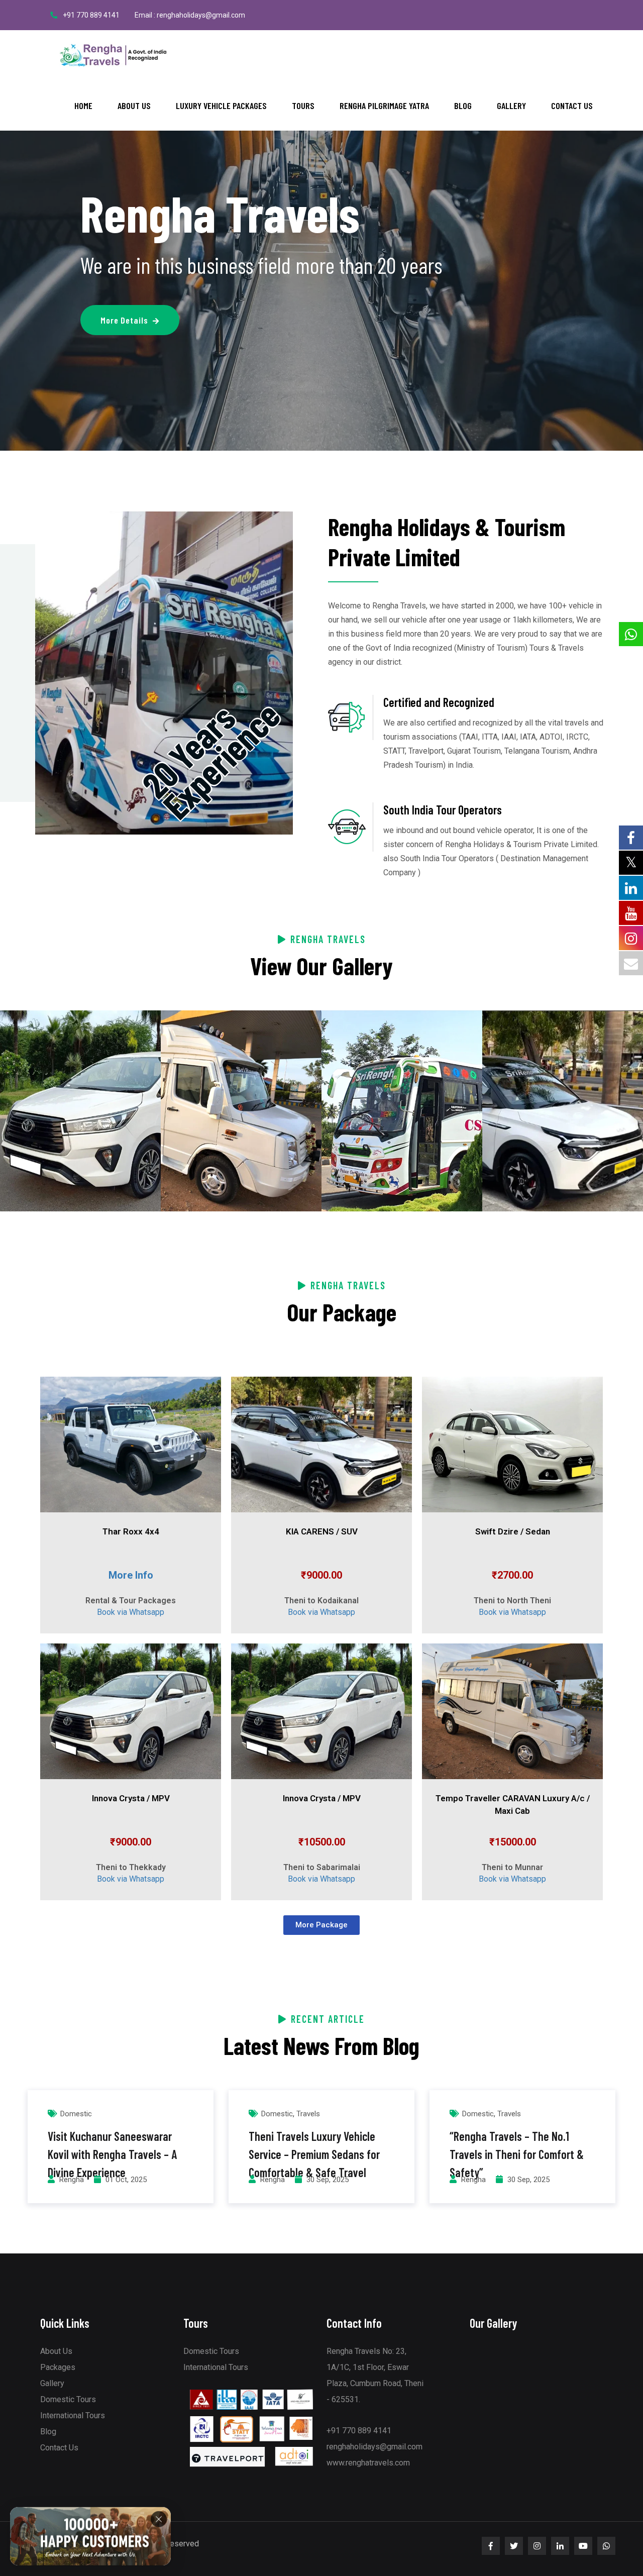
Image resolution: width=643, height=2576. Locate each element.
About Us (134, 106)
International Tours (73, 2415)
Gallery (511, 106)
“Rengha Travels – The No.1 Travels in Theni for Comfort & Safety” (517, 2154)
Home (83, 106)
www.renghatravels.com (368, 2463)
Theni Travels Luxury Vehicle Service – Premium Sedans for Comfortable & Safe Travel (314, 2154)
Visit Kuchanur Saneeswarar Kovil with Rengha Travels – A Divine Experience (112, 2154)
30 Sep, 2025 (328, 2180)
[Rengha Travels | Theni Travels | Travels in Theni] (113, 55)
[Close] (159, 2520)
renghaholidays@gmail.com (374, 2447)
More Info (131, 1575)
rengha (72, 2180)
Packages (58, 2367)
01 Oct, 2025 (126, 2180)
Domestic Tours (68, 2399)
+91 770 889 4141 (91, 15)
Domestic (76, 2114)
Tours (303, 106)
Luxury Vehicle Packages (221, 106)
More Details (124, 320)
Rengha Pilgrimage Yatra (384, 106)
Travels (308, 2114)
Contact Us (572, 106)
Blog (463, 106)
